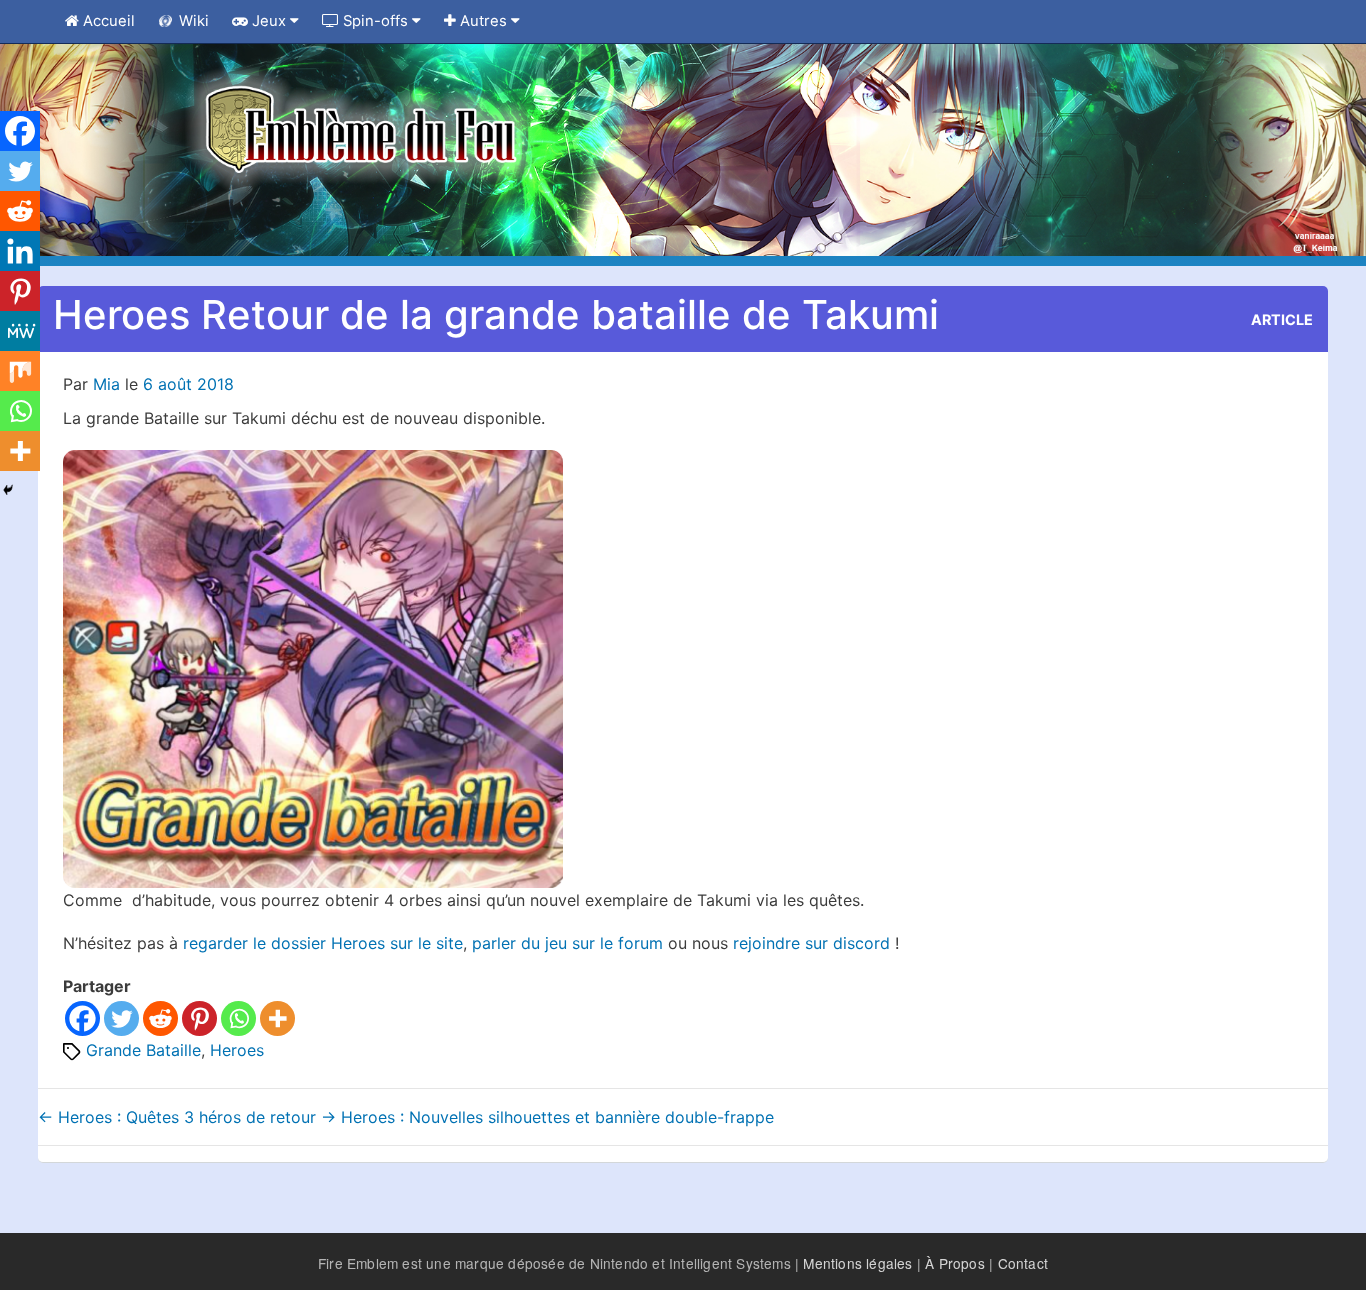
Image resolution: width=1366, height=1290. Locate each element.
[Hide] (8, 490)
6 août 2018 (188, 384)
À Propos (955, 1263)
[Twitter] (121, 1018)
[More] (277, 1018)
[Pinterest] (199, 1018)
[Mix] (20, 371)
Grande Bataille (143, 1050)
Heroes (237, 1050)
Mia (106, 384)
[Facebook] (82, 1018)
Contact (1023, 1263)
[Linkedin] (20, 251)
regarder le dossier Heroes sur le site (323, 943)
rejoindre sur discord (814, 943)
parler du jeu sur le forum (567, 943)
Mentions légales (857, 1263)
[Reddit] (160, 1018)
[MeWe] (20, 331)
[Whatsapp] (238, 1018)
